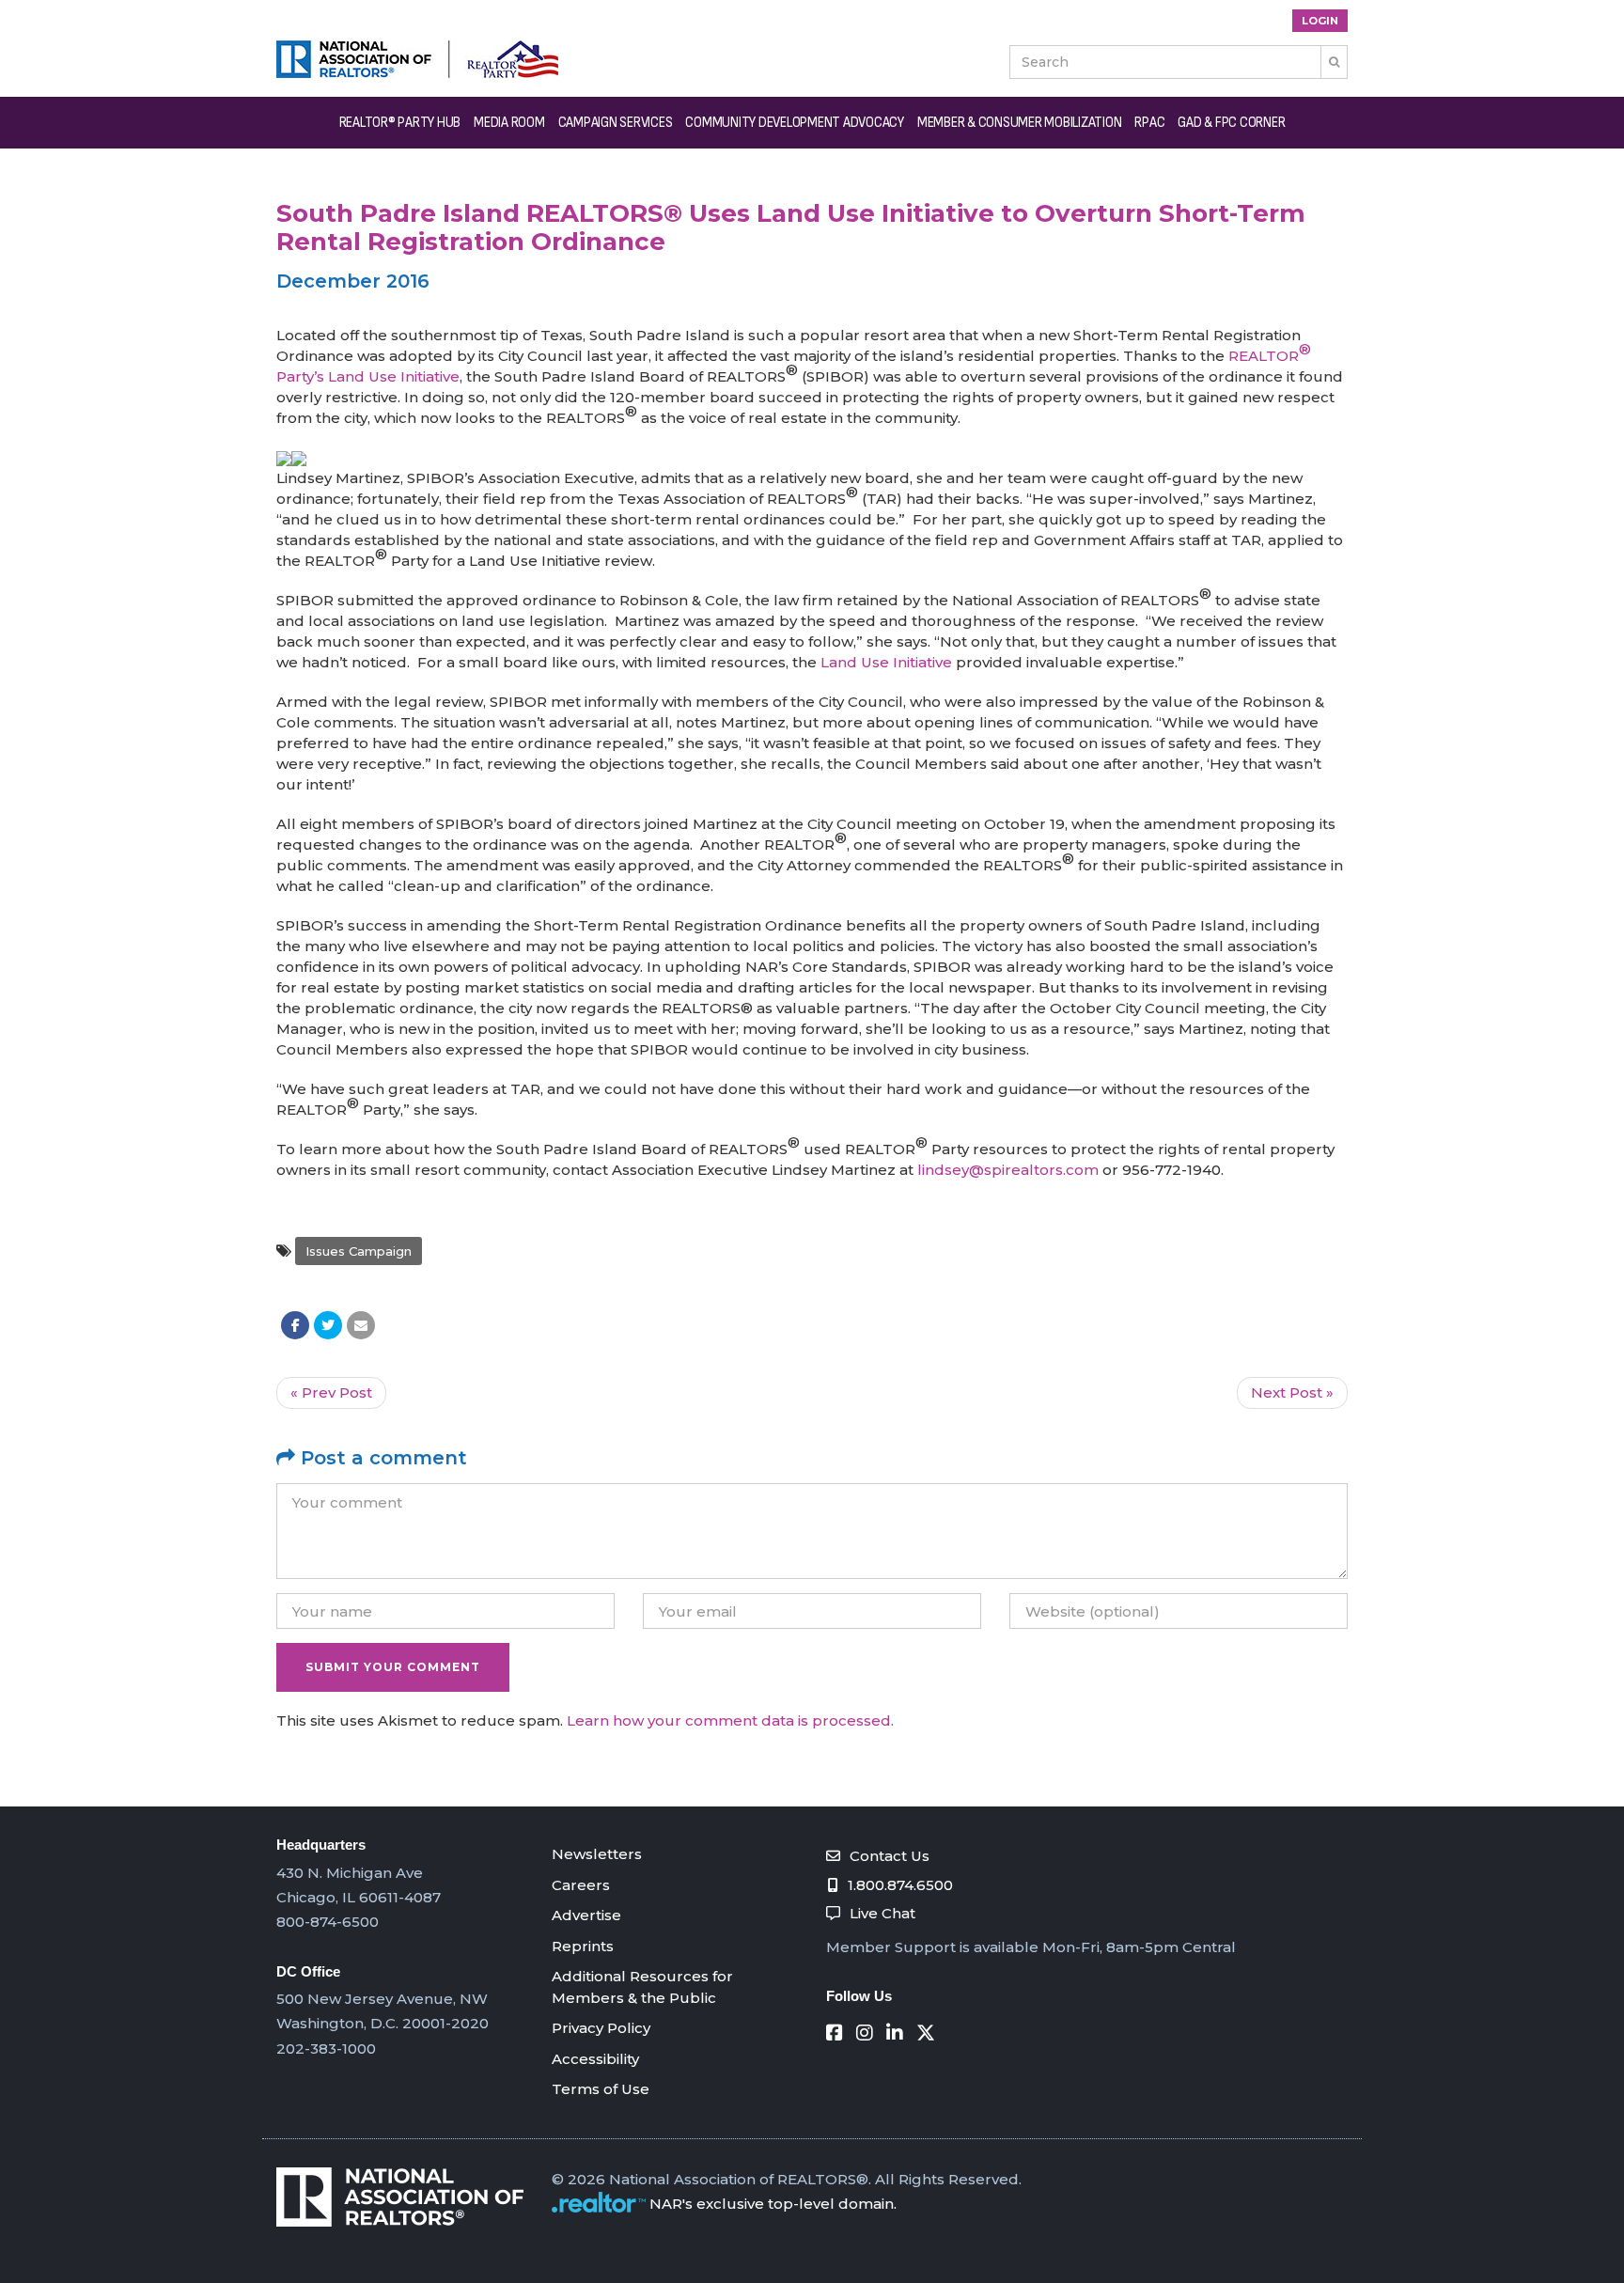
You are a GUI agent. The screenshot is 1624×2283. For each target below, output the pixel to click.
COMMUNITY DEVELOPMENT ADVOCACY (795, 123)
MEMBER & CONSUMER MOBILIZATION (1020, 123)
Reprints (583, 1946)
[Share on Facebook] (295, 1325)
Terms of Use (601, 2089)
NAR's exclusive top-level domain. (773, 2204)
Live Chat (882, 1913)
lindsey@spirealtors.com (1008, 1170)
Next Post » (1292, 1392)
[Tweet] (328, 1325)
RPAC (1149, 123)
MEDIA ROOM (509, 123)
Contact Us (890, 1856)
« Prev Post (331, 1392)
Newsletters (597, 1854)
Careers (581, 1885)
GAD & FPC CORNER (1231, 123)
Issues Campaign (359, 1251)
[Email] (361, 1325)
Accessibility (595, 2059)
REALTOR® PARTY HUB (400, 123)
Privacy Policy (601, 2028)
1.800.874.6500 (900, 1885)
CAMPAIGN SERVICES (616, 123)
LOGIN (1320, 21)
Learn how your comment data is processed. (730, 1720)
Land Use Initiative (886, 662)
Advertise (586, 1915)
